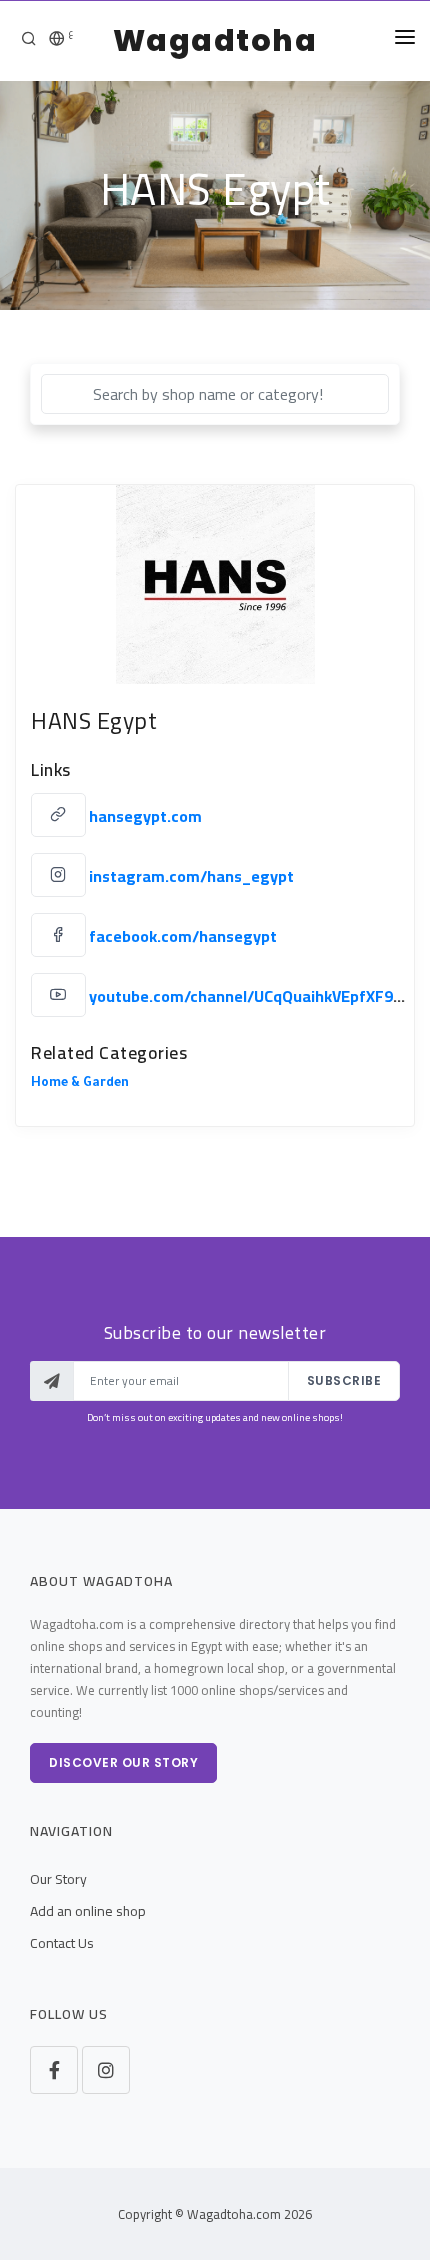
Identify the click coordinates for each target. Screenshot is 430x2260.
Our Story (58, 1879)
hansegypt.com (145, 816)
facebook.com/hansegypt (183, 936)
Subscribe (344, 1380)
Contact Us (62, 1943)
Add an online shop (88, 1911)
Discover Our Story (123, 1762)
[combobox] (215, 394)
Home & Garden (80, 1084)
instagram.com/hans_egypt (191, 876)
